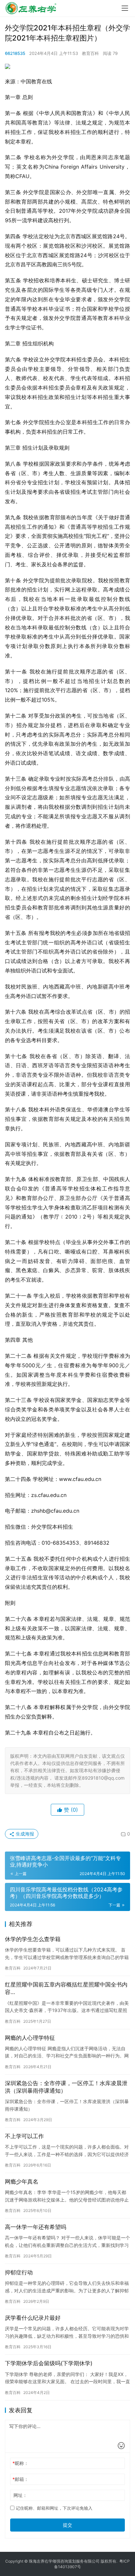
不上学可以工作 (24, 2136)
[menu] (125, 8)
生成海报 (24, 1834)
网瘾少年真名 (22, 2182)
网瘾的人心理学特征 (30, 2038)
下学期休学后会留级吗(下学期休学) (49, 2363)
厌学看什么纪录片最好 (33, 2318)
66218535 (15, 53)
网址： (20, 2495)
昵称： (20, 2463)
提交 (67, 2525)
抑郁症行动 (19, 2272)
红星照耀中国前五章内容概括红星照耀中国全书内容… (66, 1988)
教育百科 (90, 53)
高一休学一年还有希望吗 (36, 2227)
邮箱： (20, 2479)
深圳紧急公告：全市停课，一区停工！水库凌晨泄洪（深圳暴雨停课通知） (66, 2087)
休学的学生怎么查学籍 (33, 1939)
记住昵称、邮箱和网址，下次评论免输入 (53, 2508)
